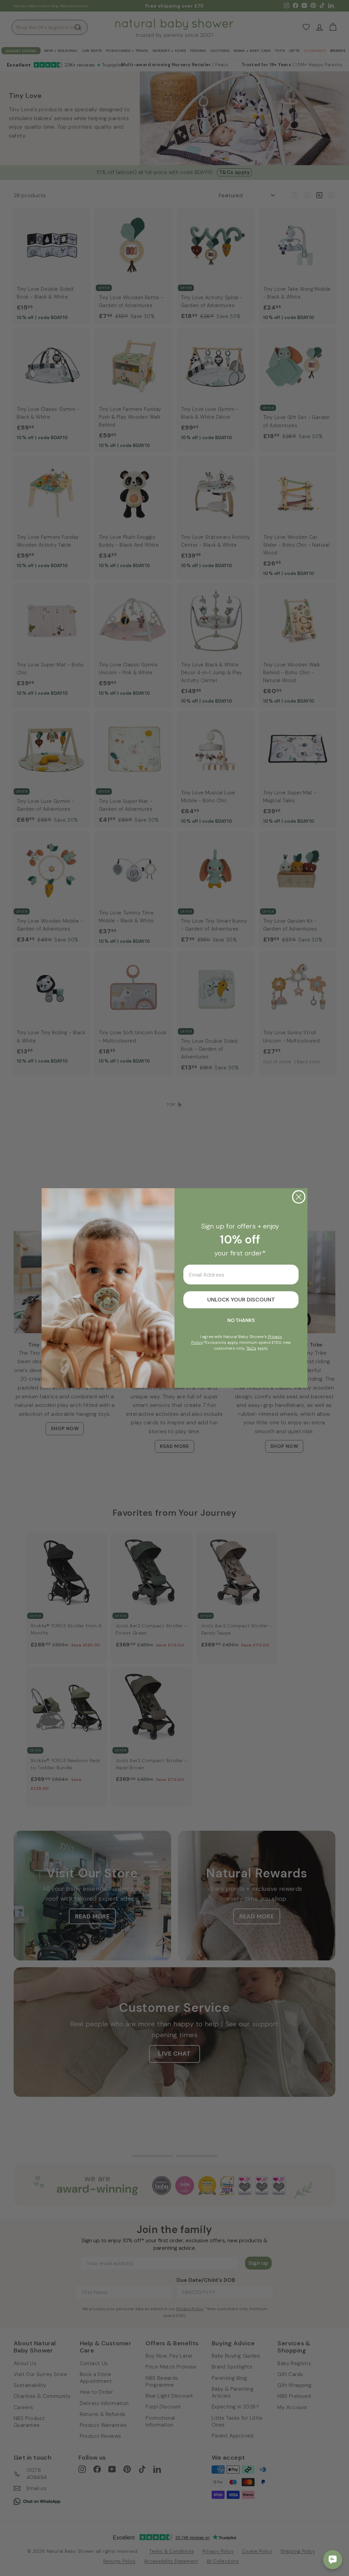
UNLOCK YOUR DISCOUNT (241, 1300)
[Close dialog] (299, 1197)
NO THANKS (241, 1320)
